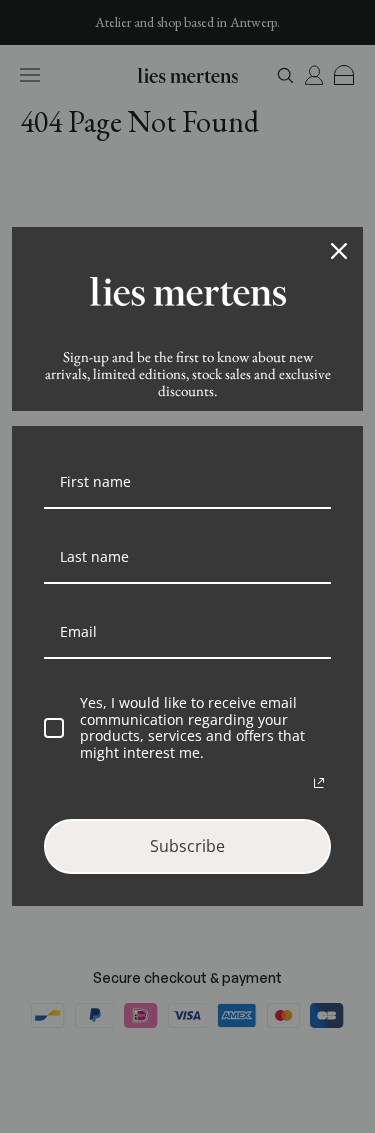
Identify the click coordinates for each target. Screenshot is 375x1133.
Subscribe (187, 846)
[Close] (339, 251)
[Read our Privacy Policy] (319, 783)
